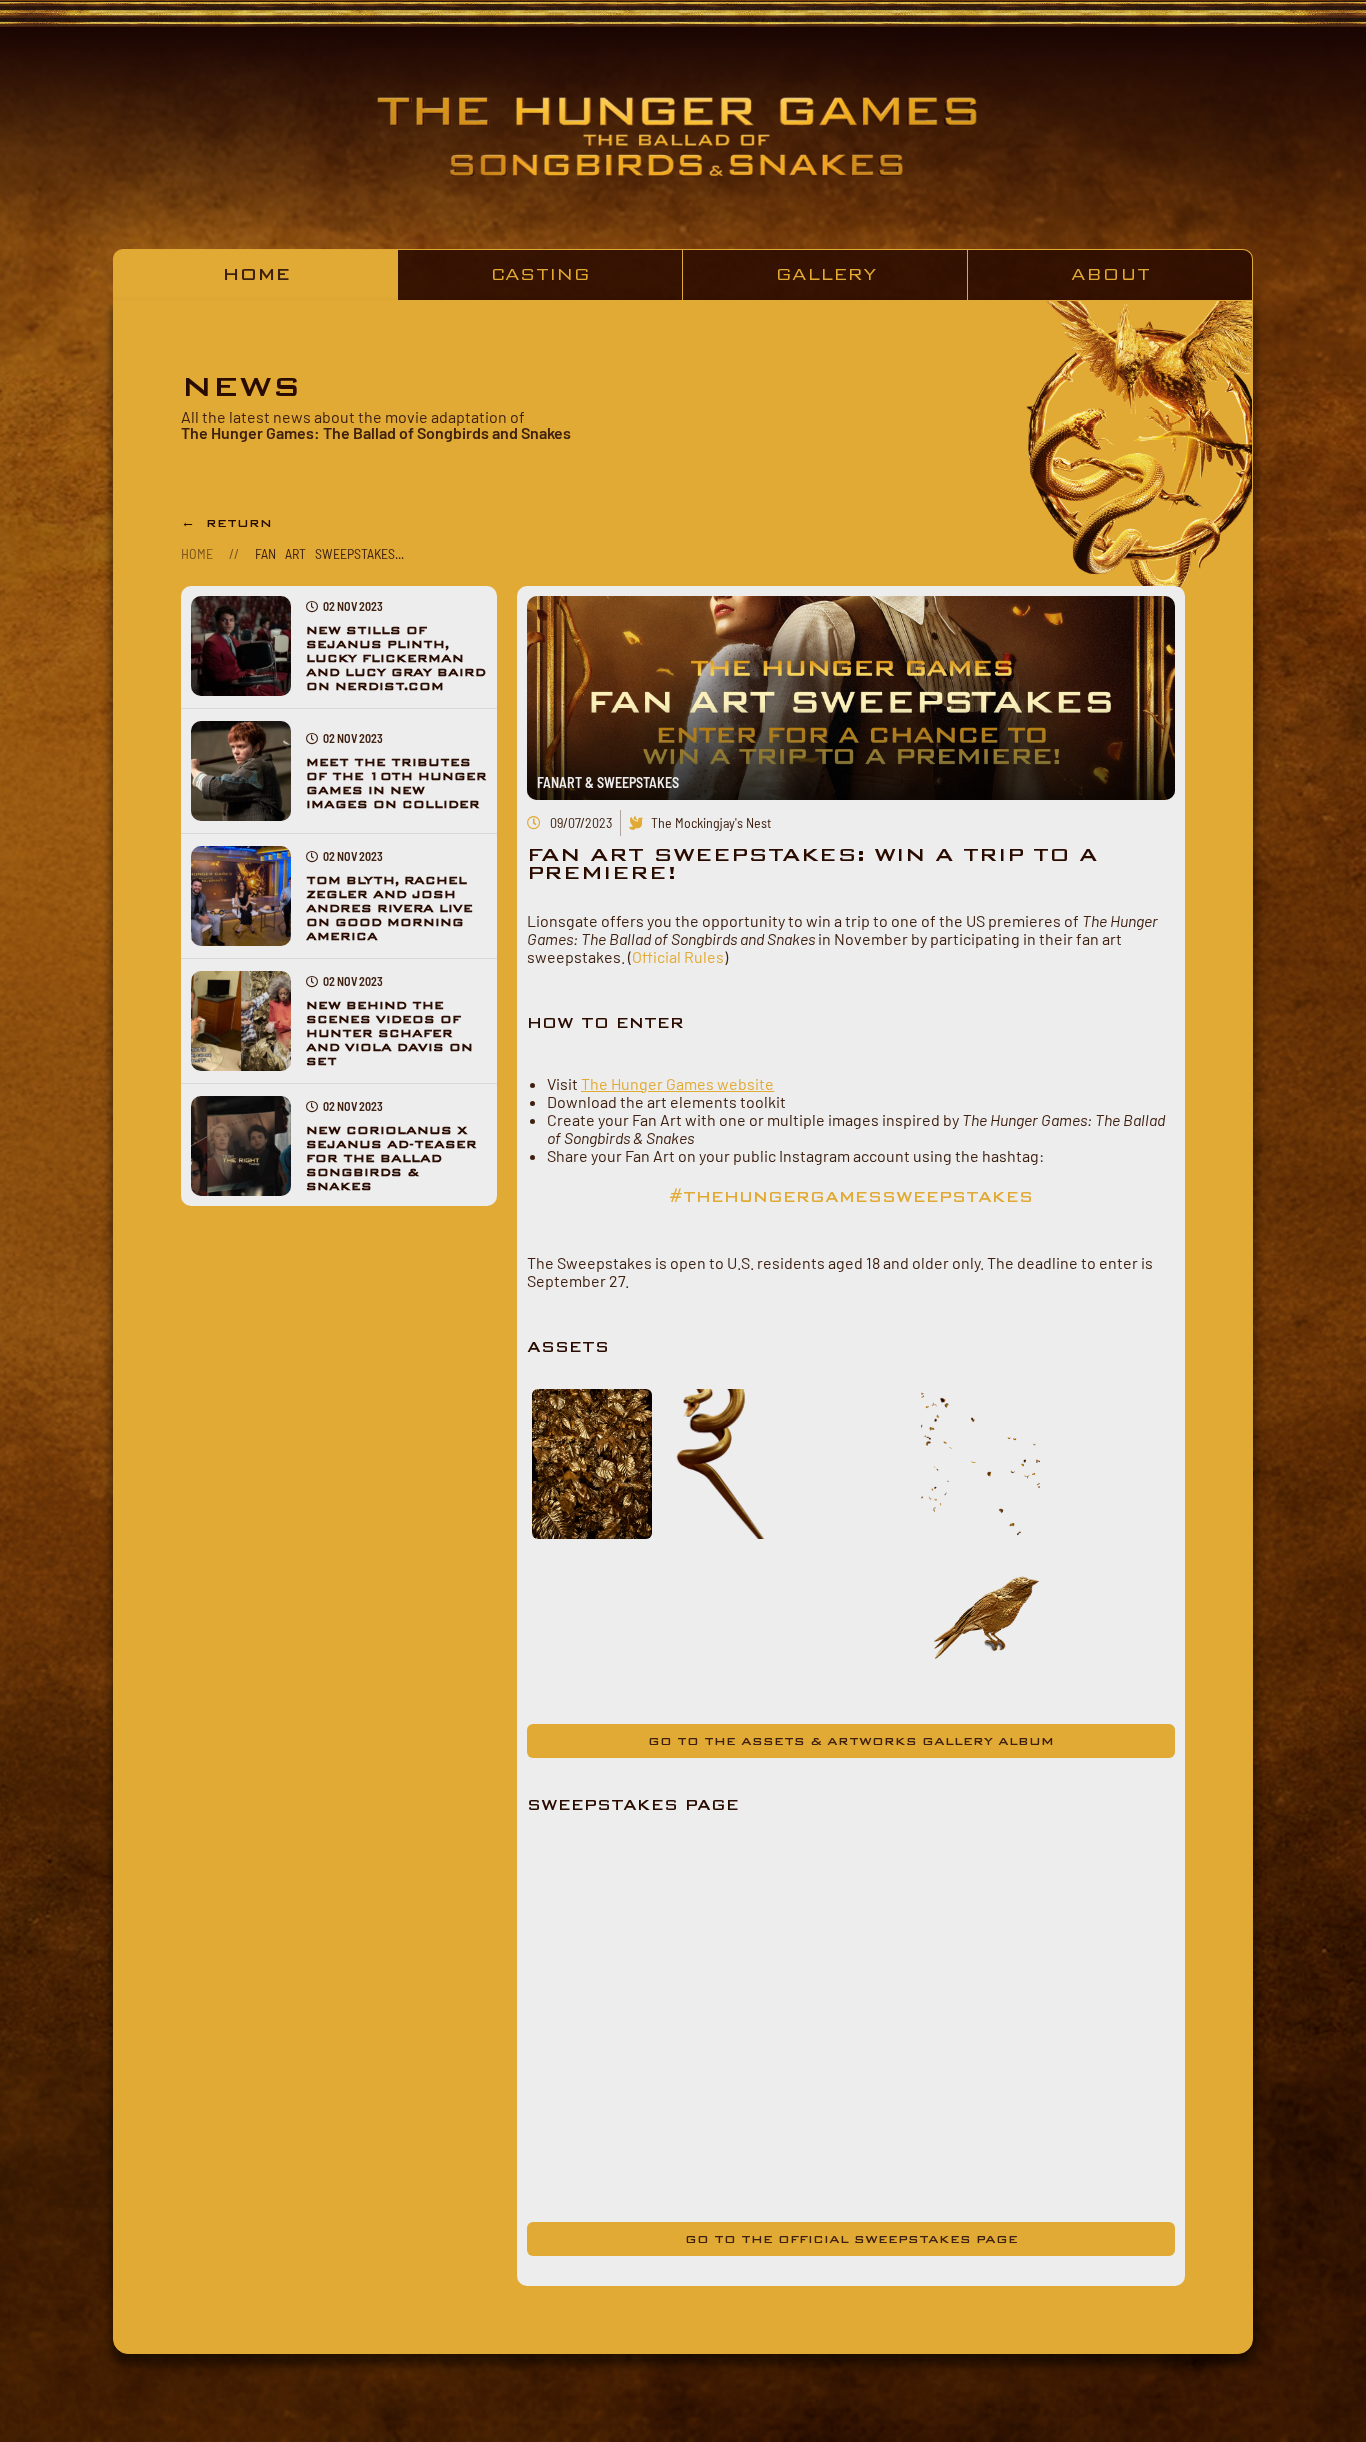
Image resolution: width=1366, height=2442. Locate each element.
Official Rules (678, 956)
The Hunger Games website (677, 1083)
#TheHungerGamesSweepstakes (851, 1197)
